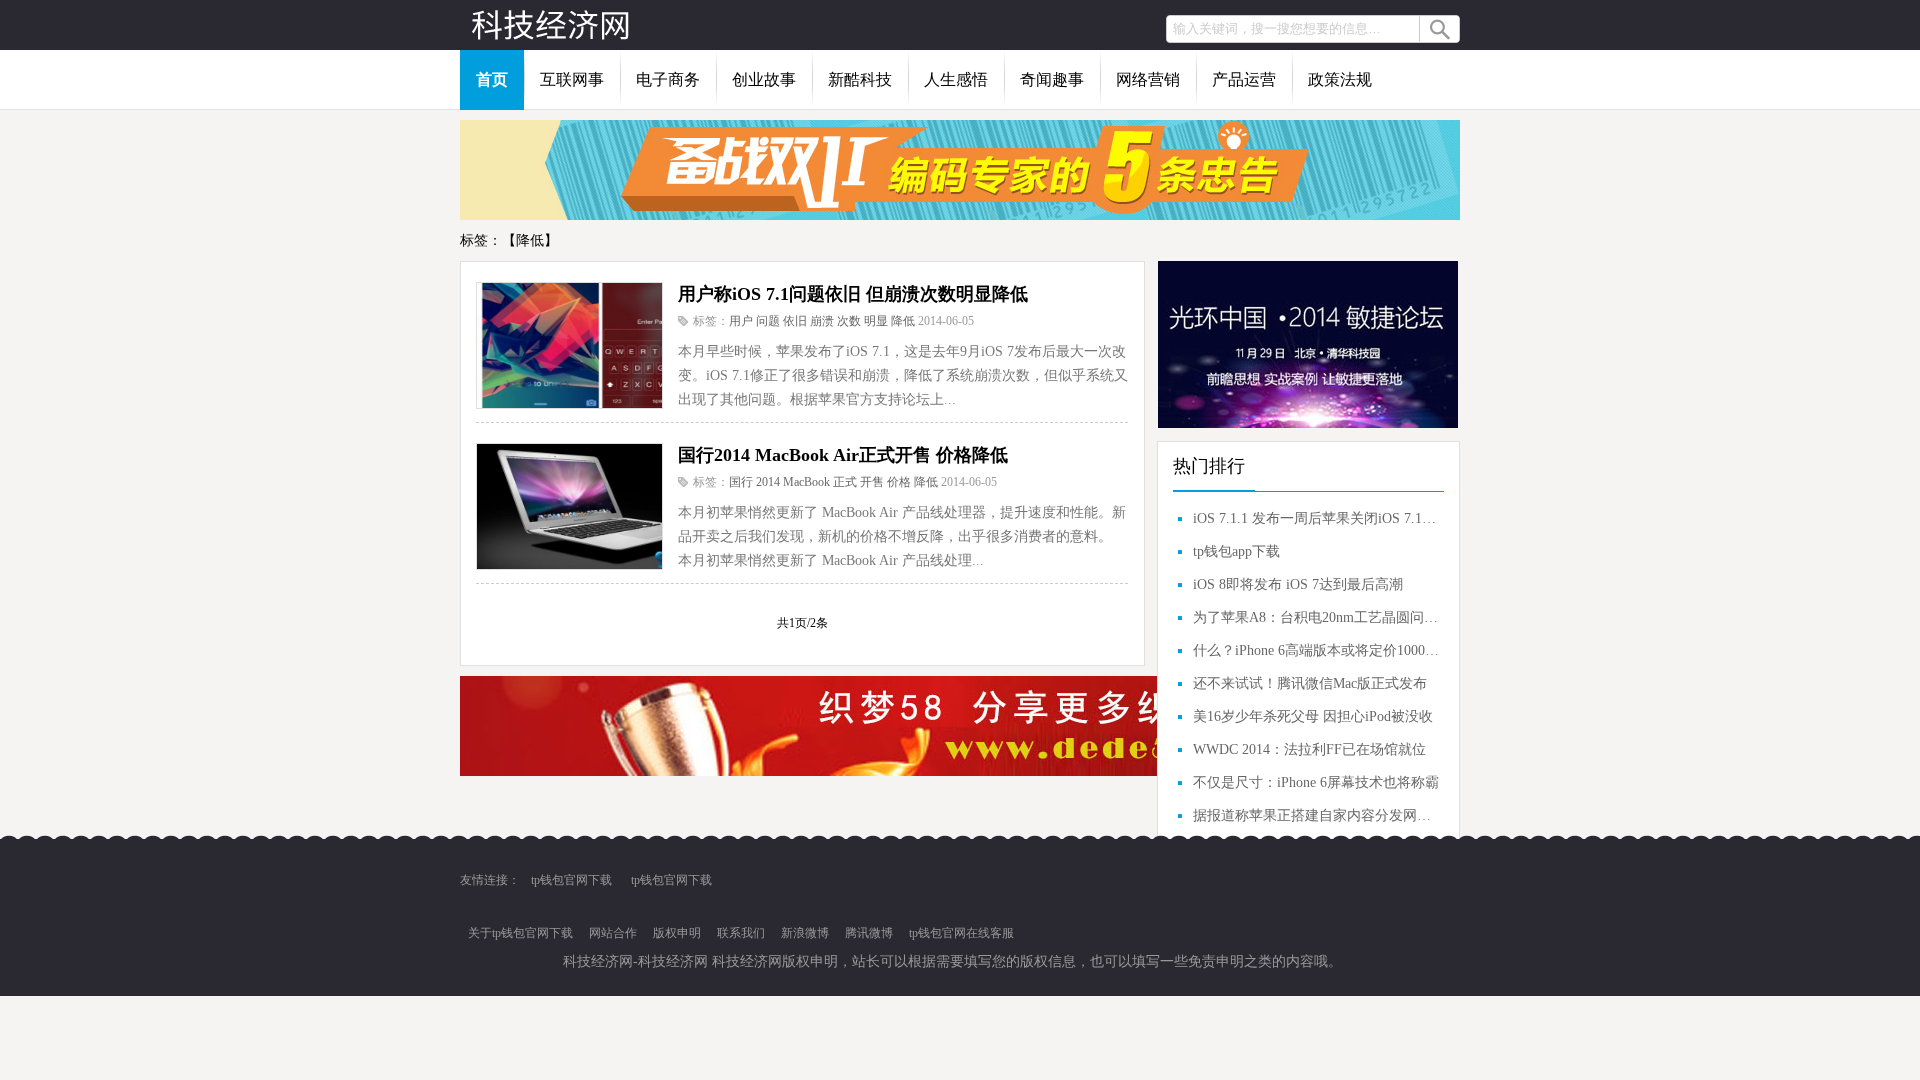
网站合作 (613, 933)
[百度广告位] (960, 216)
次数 (849, 321)
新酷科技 (860, 79)
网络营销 (1148, 79)
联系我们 (741, 933)
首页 (492, 79)
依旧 (795, 321)
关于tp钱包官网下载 (520, 933)
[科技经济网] (550, 25)
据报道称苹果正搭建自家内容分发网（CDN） (1316, 815)
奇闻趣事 (1052, 79)
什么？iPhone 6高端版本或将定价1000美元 (1316, 650)
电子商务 (668, 79)
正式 (845, 482)
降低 (903, 321)
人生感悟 (956, 79)
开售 (872, 482)
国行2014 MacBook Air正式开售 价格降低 (843, 455)
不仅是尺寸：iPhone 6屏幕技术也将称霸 (1316, 782)
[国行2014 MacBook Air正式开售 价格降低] (568, 505)
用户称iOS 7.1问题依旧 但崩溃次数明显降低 (853, 294)
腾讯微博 (869, 933)
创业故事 (764, 79)
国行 (741, 482)
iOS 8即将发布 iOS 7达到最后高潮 (1298, 584)
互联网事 (572, 79)
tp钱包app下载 (1236, 551)
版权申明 (677, 933)
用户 (741, 321)
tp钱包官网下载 (571, 880)
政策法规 (1340, 79)
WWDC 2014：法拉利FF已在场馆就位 (1309, 749)
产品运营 (1244, 79)
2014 (768, 482)
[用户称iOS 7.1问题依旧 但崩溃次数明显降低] (568, 344)
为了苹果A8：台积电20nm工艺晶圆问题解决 (1316, 617)
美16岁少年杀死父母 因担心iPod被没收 (1313, 716)
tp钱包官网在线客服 (961, 933)
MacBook (806, 482)
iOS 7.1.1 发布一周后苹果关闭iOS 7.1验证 (1316, 518)
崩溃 (822, 321)
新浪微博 (805, 933)
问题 (768, 321)
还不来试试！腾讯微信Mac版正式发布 (1310, 683)
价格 (899, 482)
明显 (876, 321)
